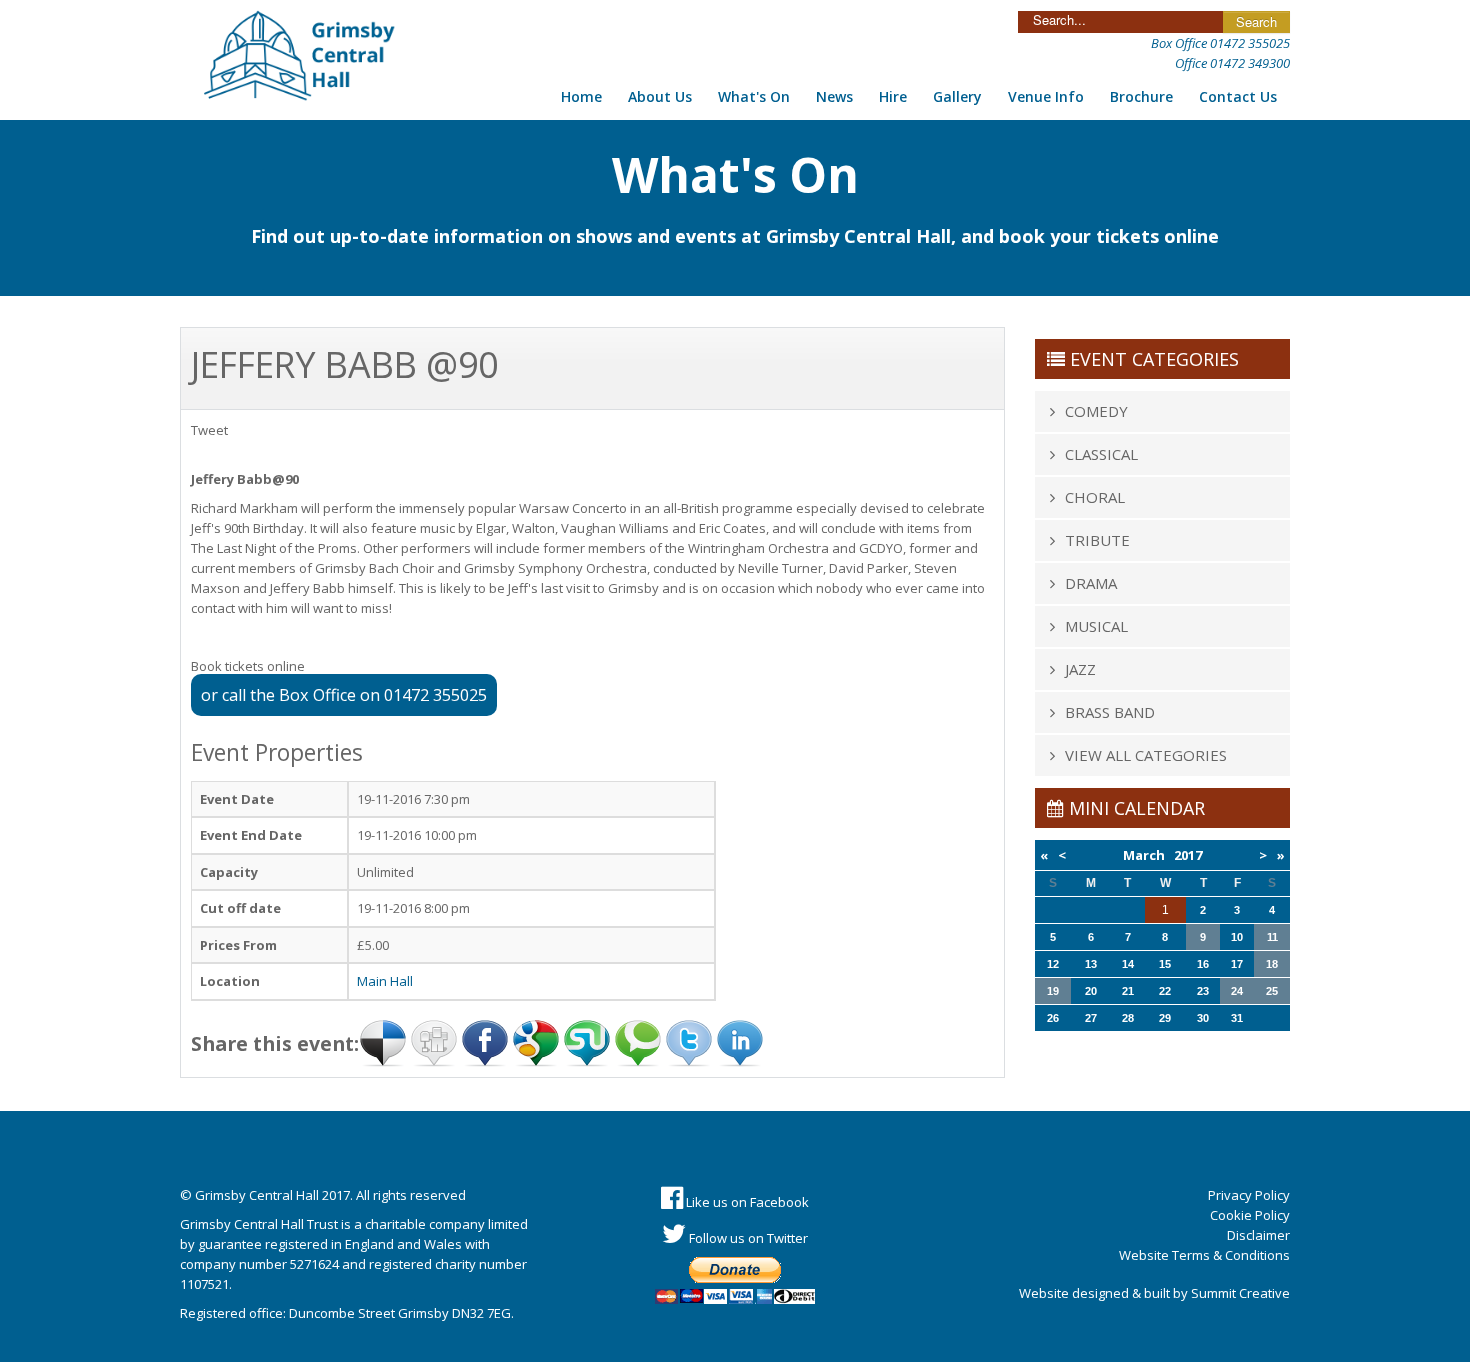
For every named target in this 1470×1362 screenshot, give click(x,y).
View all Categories (1146, 755)
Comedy (1096, 411)
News (834, 96)
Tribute (1097, 540)
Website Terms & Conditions (1204, 1255)
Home (581, 96)
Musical (1096, 626)
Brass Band (1110, 712)
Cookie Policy (1250, 1215)
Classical (1101, 454)
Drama (1091, 583)
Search (1256, 21)
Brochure (1141, 96)
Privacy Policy (1249, 1195)
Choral (1095, 497)
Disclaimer (1258, 1235)
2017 (1188, 855)
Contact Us (1238, 96)
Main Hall (385, 981)
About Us (660, 96)
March (1147, 855)
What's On (754, 96)
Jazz (1080, 669)
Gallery (957, 96)
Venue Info (1046, 96)
